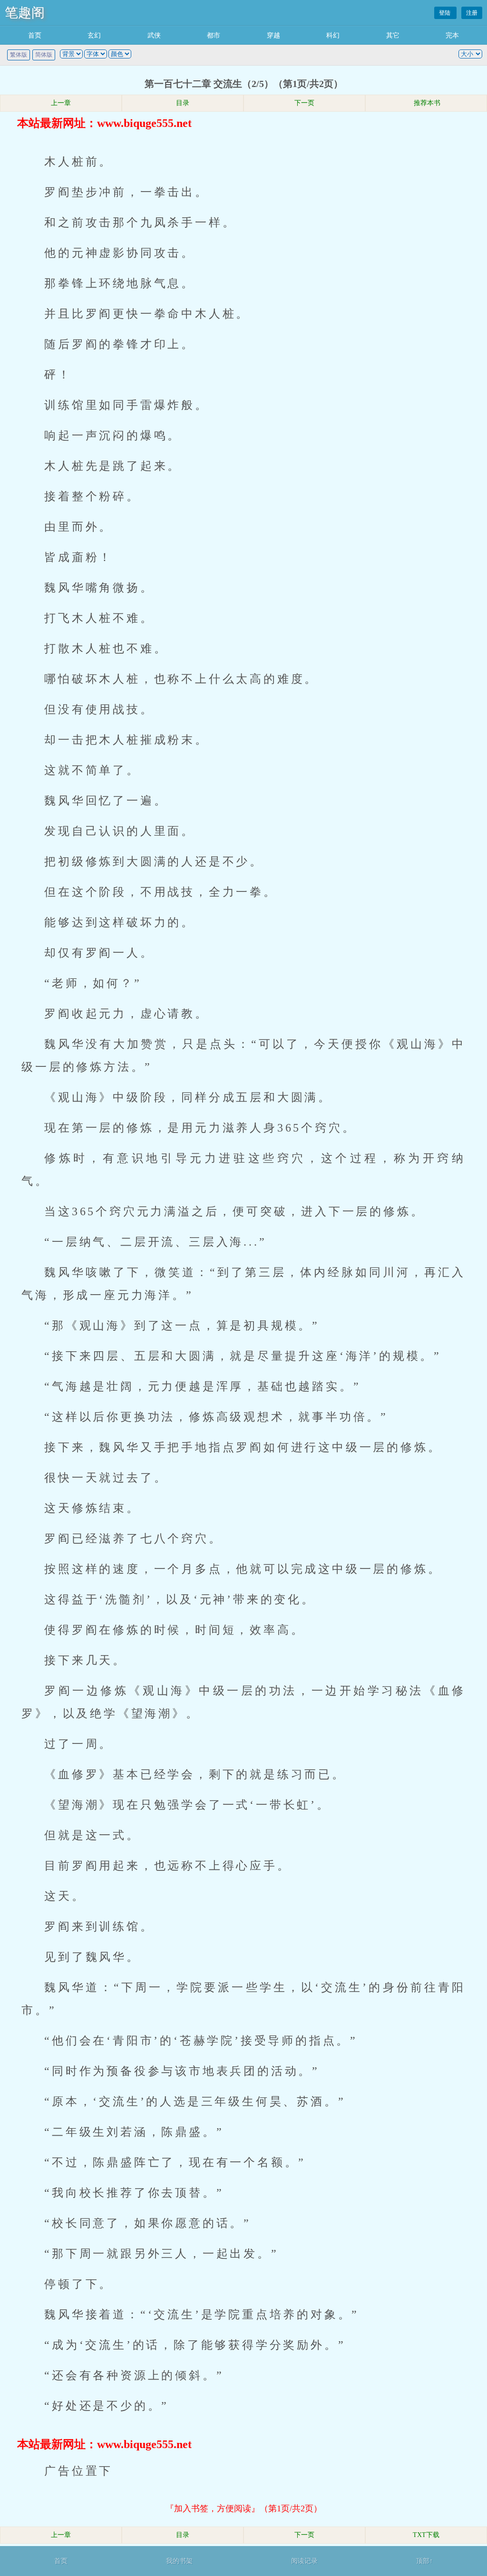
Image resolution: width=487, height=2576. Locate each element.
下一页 (304, 103)
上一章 (61, 103)
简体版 (44, 55)
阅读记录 (304, 2561)
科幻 (333, 35)
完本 (452, 35)
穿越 (273, 35)
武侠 (154, 35)
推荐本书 (426, 103)
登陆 (445, 13)
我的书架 (179, 2561)
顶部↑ (424, 2561)
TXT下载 (426, 2535)
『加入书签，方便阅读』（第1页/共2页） (244, 2508)
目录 (183, 103)
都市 (214, 35)
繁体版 (19, 55)
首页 (35, 35)
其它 (393, 35)
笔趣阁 (25, 13)
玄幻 (94, 35)
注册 (472, 13)
